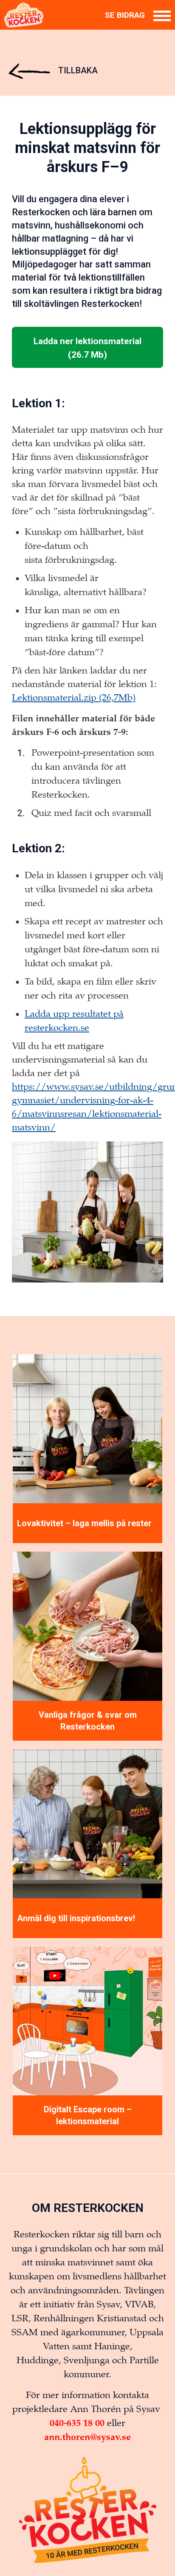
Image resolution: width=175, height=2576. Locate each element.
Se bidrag (125, 15)
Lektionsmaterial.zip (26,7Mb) (74, 698)
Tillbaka (77, 70)
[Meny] (162, 15)
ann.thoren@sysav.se (87, 2437)
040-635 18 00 (77, 2423)
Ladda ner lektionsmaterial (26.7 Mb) (87, 348)
